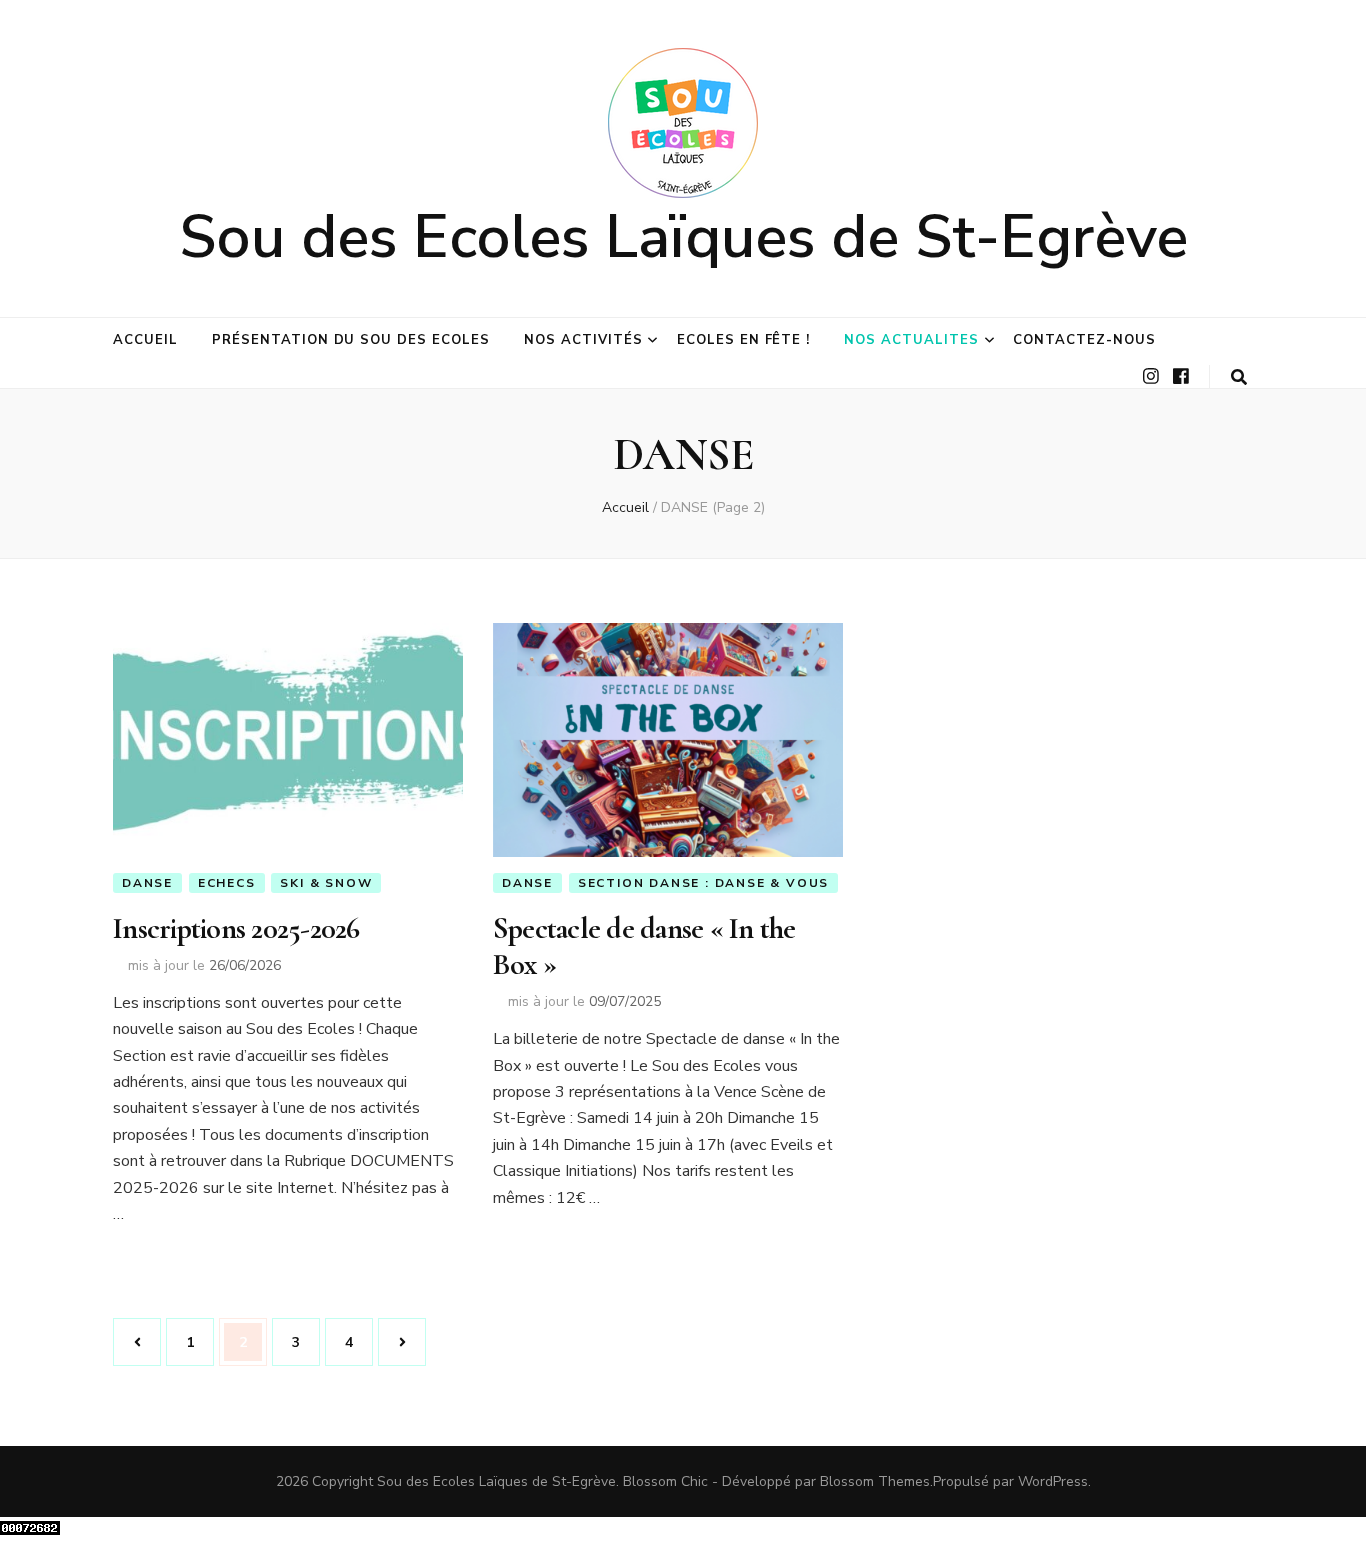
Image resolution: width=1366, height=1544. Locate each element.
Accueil (145, 340)
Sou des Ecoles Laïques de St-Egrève (683, 237)
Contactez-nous (1084, 340)
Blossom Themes (875, 1481)
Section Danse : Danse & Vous (703, 883)
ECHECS (227, 883)
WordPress (1053, 1481)
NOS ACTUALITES (911, 340)
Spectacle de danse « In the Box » (644, 946)
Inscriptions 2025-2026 (236, 928)
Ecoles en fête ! (744, 340)
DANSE (147, 883)
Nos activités (583, 340)
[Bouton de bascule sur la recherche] (1239, 377)
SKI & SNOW (326, 883)
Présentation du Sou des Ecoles (351, 340)
